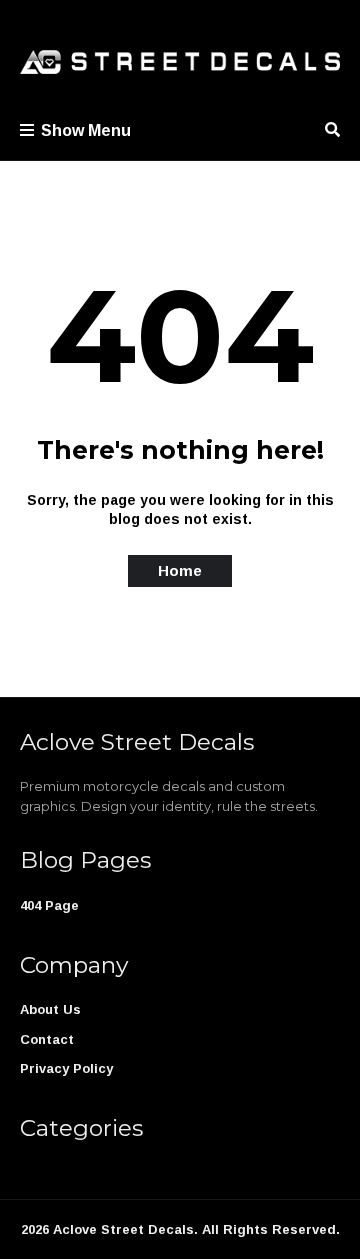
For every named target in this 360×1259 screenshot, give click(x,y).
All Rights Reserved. (271, 1229)
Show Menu (86, 130)
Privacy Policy (66, 1068)
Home (180, 570)
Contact (47, 1039)
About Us (50, 1009)
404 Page (49, 905)
